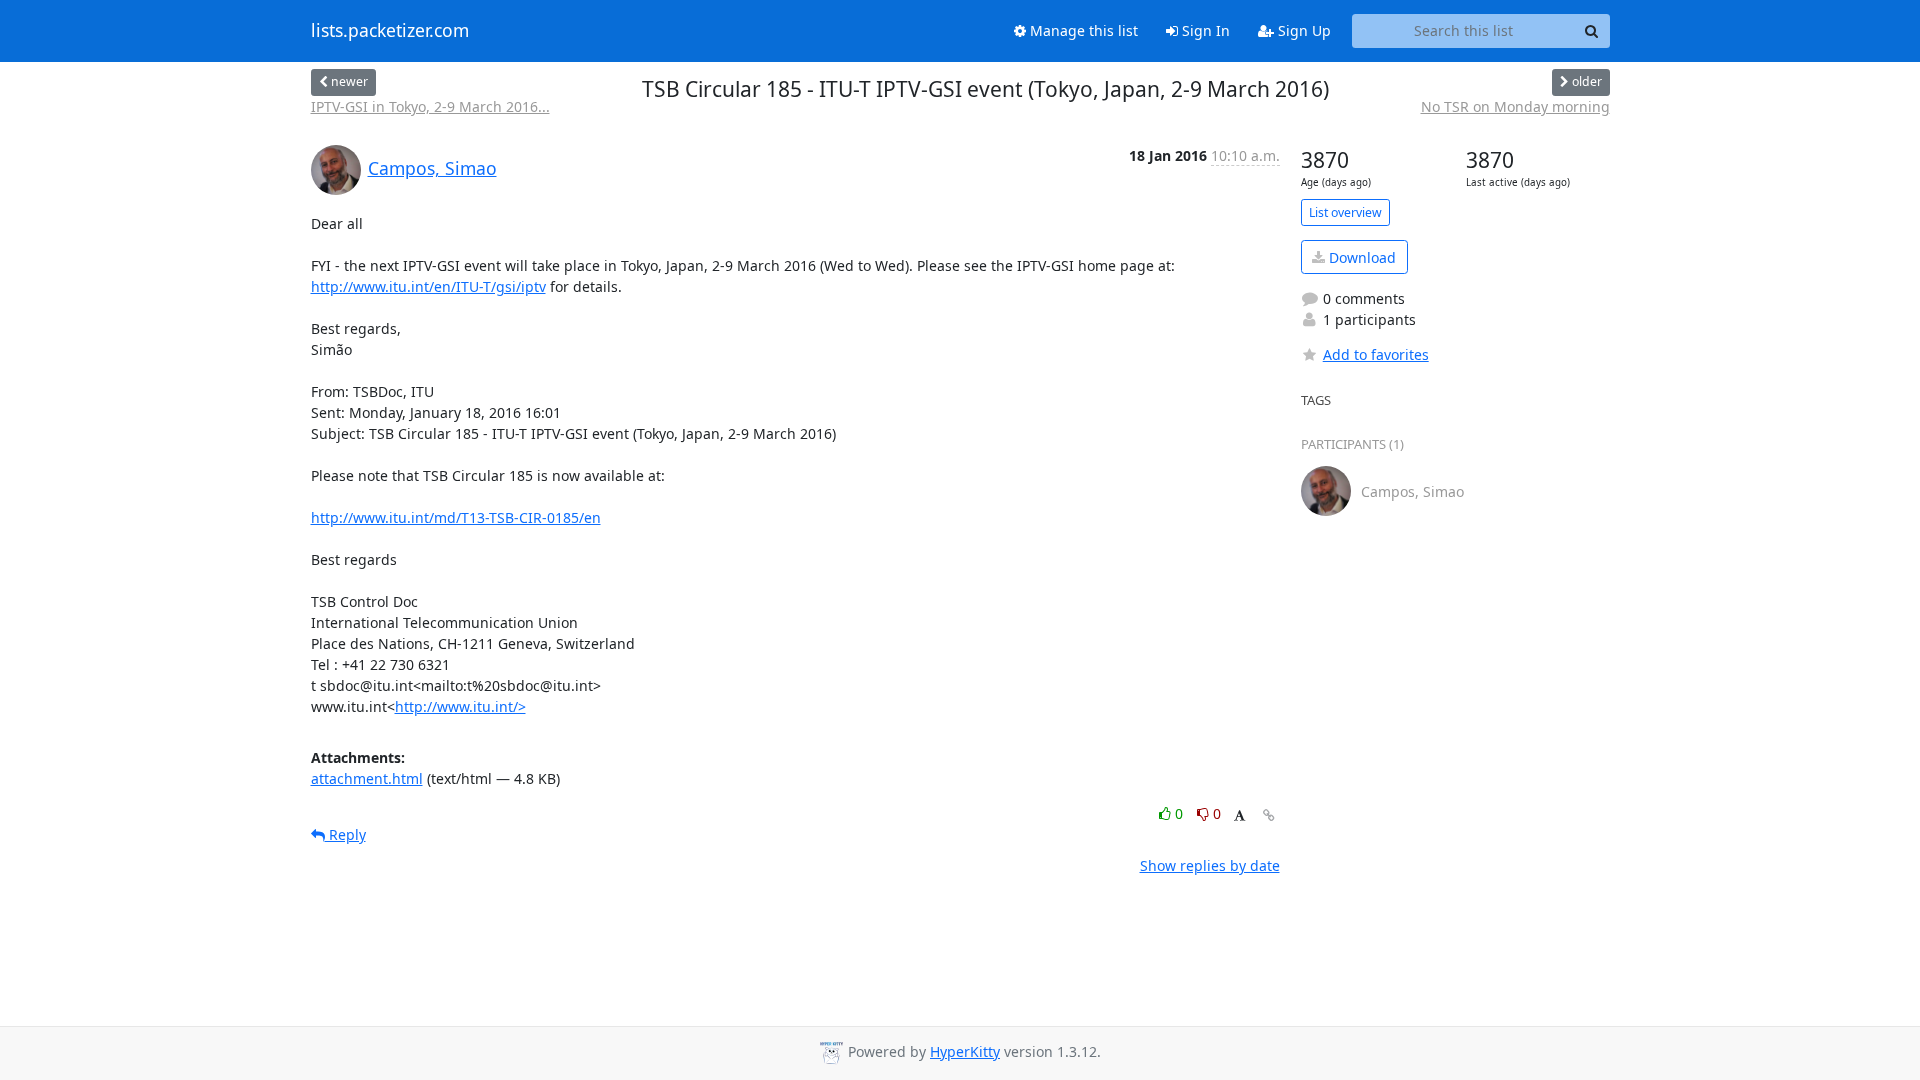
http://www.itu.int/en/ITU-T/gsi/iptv (428, 286)
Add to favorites (1376, 354)
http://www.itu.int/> (460, 706)
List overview (1345, 212)
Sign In (1204, 30)
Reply (345, 834)
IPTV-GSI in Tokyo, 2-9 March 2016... (430, 106)
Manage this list (1082, 30)
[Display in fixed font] (1239, 816)
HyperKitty (965, 1051)
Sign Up (1302, 30)
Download (1360, 257)
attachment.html (367, 778)
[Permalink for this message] (1269, 815)
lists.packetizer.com (390, 31)
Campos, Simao (432, 168)
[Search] (1592, 31)
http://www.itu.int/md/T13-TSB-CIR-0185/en (456, 517)
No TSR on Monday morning (1515, 106)
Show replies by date (1210, 865)
